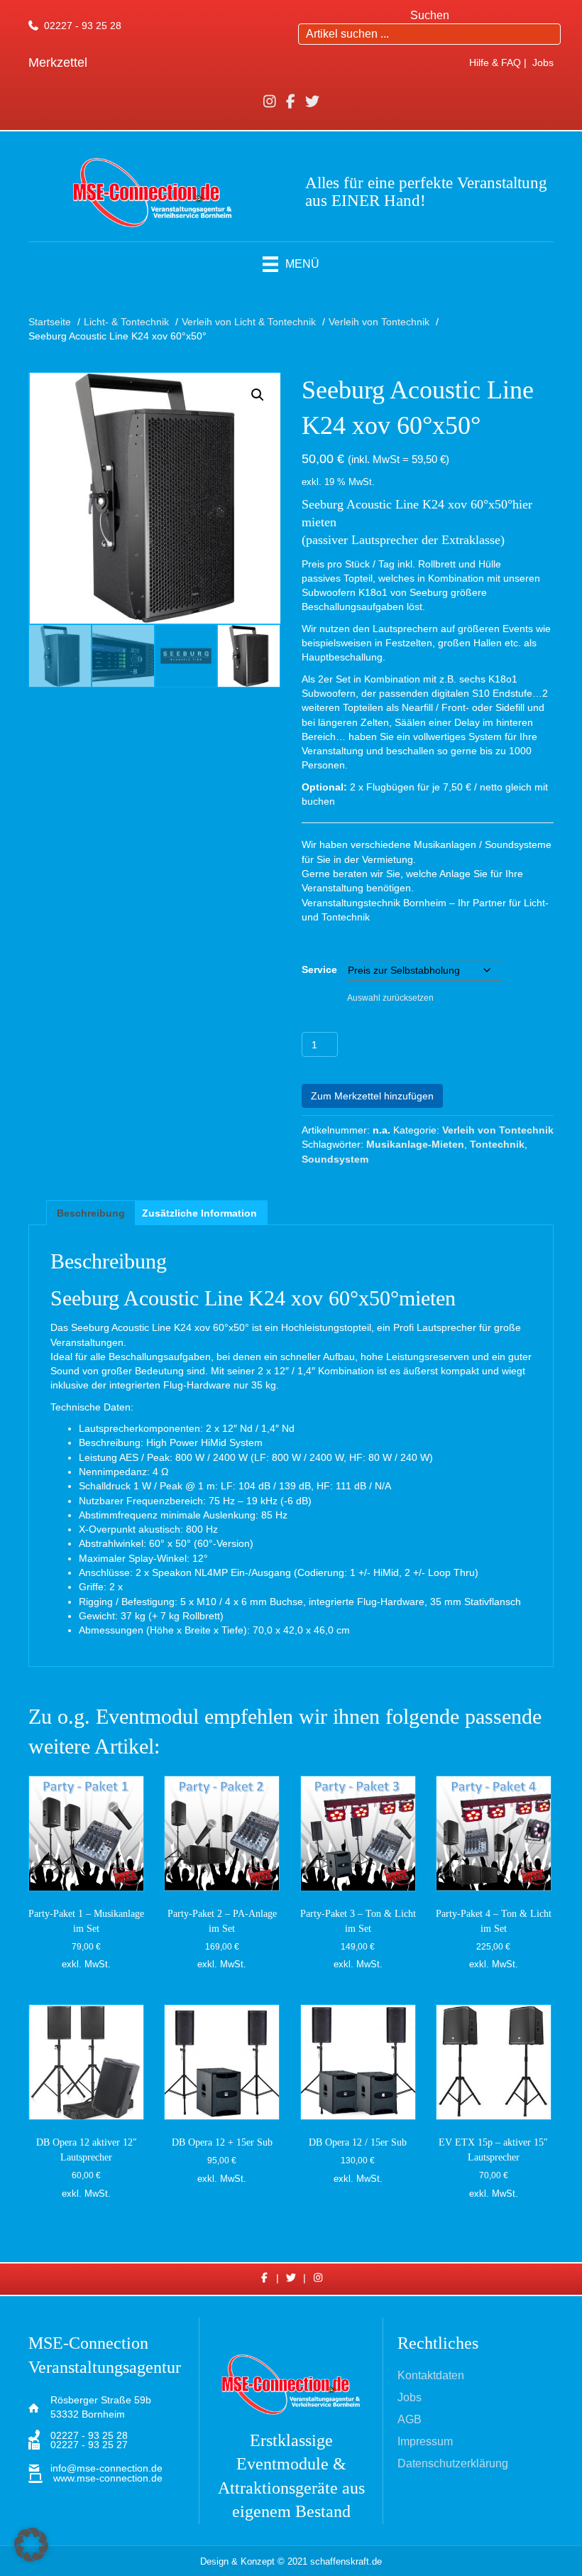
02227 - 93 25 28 (83, 26)
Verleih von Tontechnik (498, 1130)
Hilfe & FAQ (495, 63)
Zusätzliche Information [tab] (199, 1213)
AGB (410, 2420)
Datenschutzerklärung (453, 2464)
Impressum (425, 2442)
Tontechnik (497, 1144)
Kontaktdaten (431, 2376)
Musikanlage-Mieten (415, 1144)
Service (319, 969)
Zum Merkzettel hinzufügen (372, 1096)
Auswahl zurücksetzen (390, 998)
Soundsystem (335, 1159)
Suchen (430, 15)
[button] (258, 395)
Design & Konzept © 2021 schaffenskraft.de (291, 2561)
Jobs (543, 63)
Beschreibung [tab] (91, 1213)
